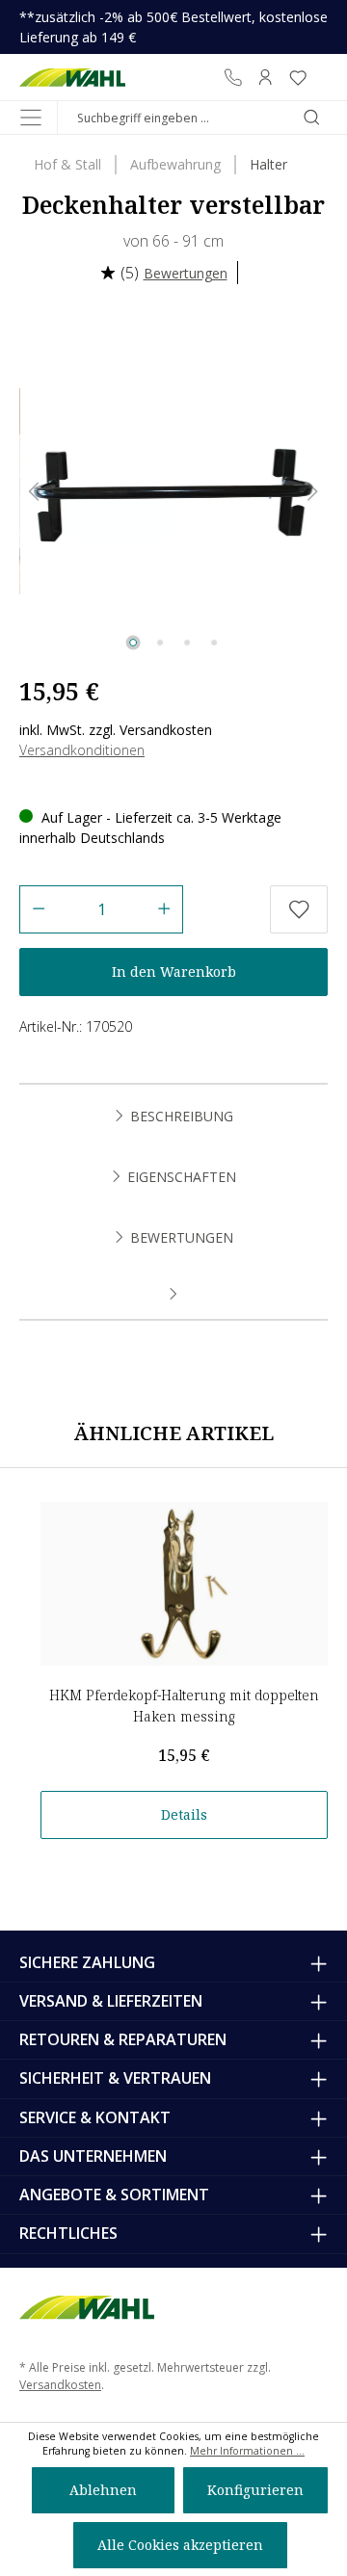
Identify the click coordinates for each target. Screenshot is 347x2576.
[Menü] (31, 118)
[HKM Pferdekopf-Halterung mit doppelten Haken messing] (184, 1584)
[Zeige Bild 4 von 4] (214, 643)
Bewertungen (186, 273)
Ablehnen (103, 2490)
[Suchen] (311, 118)
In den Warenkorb (174, 972)
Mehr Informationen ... (247, 2451)
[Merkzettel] (298, 77)
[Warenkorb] (321, 77)
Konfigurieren (255, 2490)
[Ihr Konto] (265, 77)
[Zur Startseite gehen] (72, 77)
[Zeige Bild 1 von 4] (133, 643)
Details (184, 1814)
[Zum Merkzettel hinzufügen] (299, 909)
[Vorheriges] (34, 492)
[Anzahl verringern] (38, 909)
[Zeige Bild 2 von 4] (160, 643)
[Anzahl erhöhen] (164, 909)
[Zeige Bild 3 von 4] (187, 643)
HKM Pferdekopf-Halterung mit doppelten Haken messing (184, 1706)
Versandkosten (60, 2385)
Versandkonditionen (82, 750)
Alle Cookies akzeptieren (180, 2545)
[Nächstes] (313, 492)
